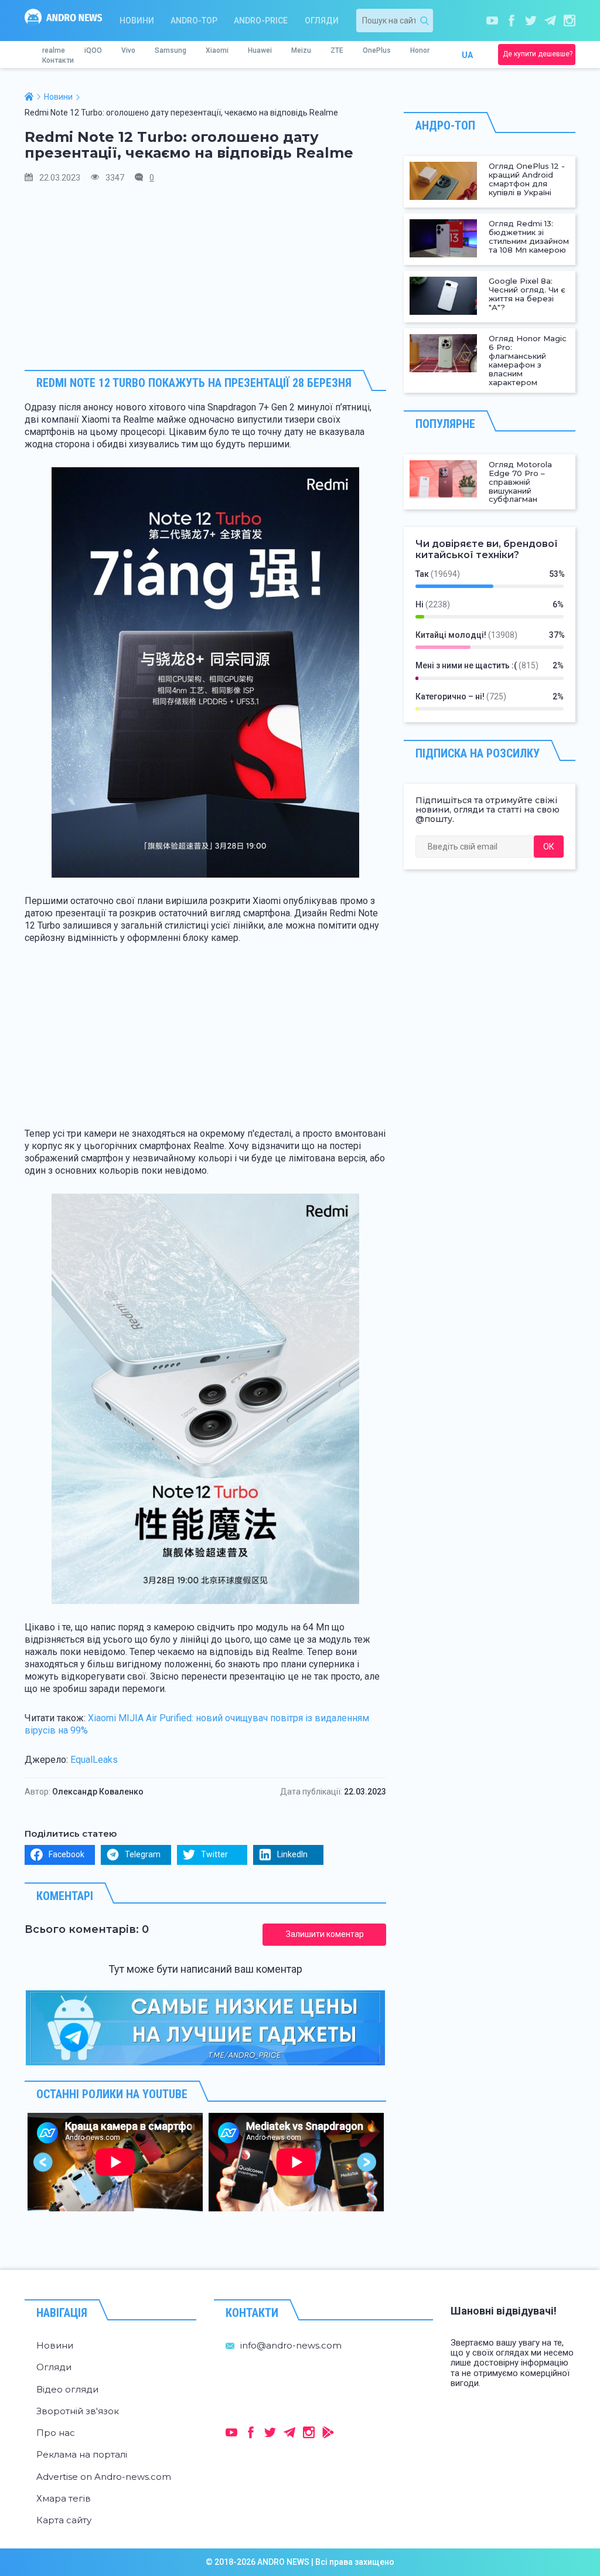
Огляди (322, 21)
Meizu (301, 50)
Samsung (171, 50)
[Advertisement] (205, 276)
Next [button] (367, 2162)
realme (54, 50)
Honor (420, 50)
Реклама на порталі (82, 2454)
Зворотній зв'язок (78, 2411)
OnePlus (377, 50)
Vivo (128, 50)
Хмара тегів (64, 2498)
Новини (137, 21)
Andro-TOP (194, 21)
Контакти (58, 60)
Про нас (56, 2433)
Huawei (260, 50)
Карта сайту (64, 2520)
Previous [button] (44, 2162)
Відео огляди (67, 2389)
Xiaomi (217, 50)
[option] (115, 2162)
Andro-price (261, 21)
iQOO (93, 50)
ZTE (337, 50)
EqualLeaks (94, 1760)
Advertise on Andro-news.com (104, 2477)
